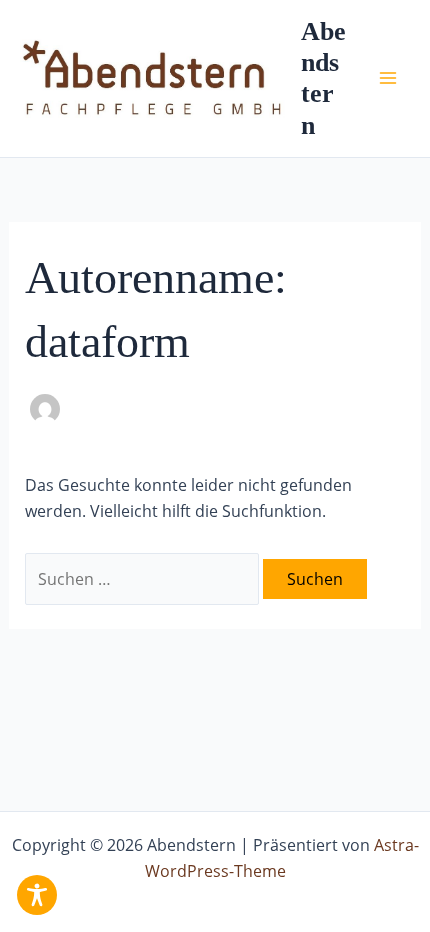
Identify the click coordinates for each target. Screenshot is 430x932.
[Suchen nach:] (144, 579)
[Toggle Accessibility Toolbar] (37, 895)
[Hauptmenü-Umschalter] (388, 78)
